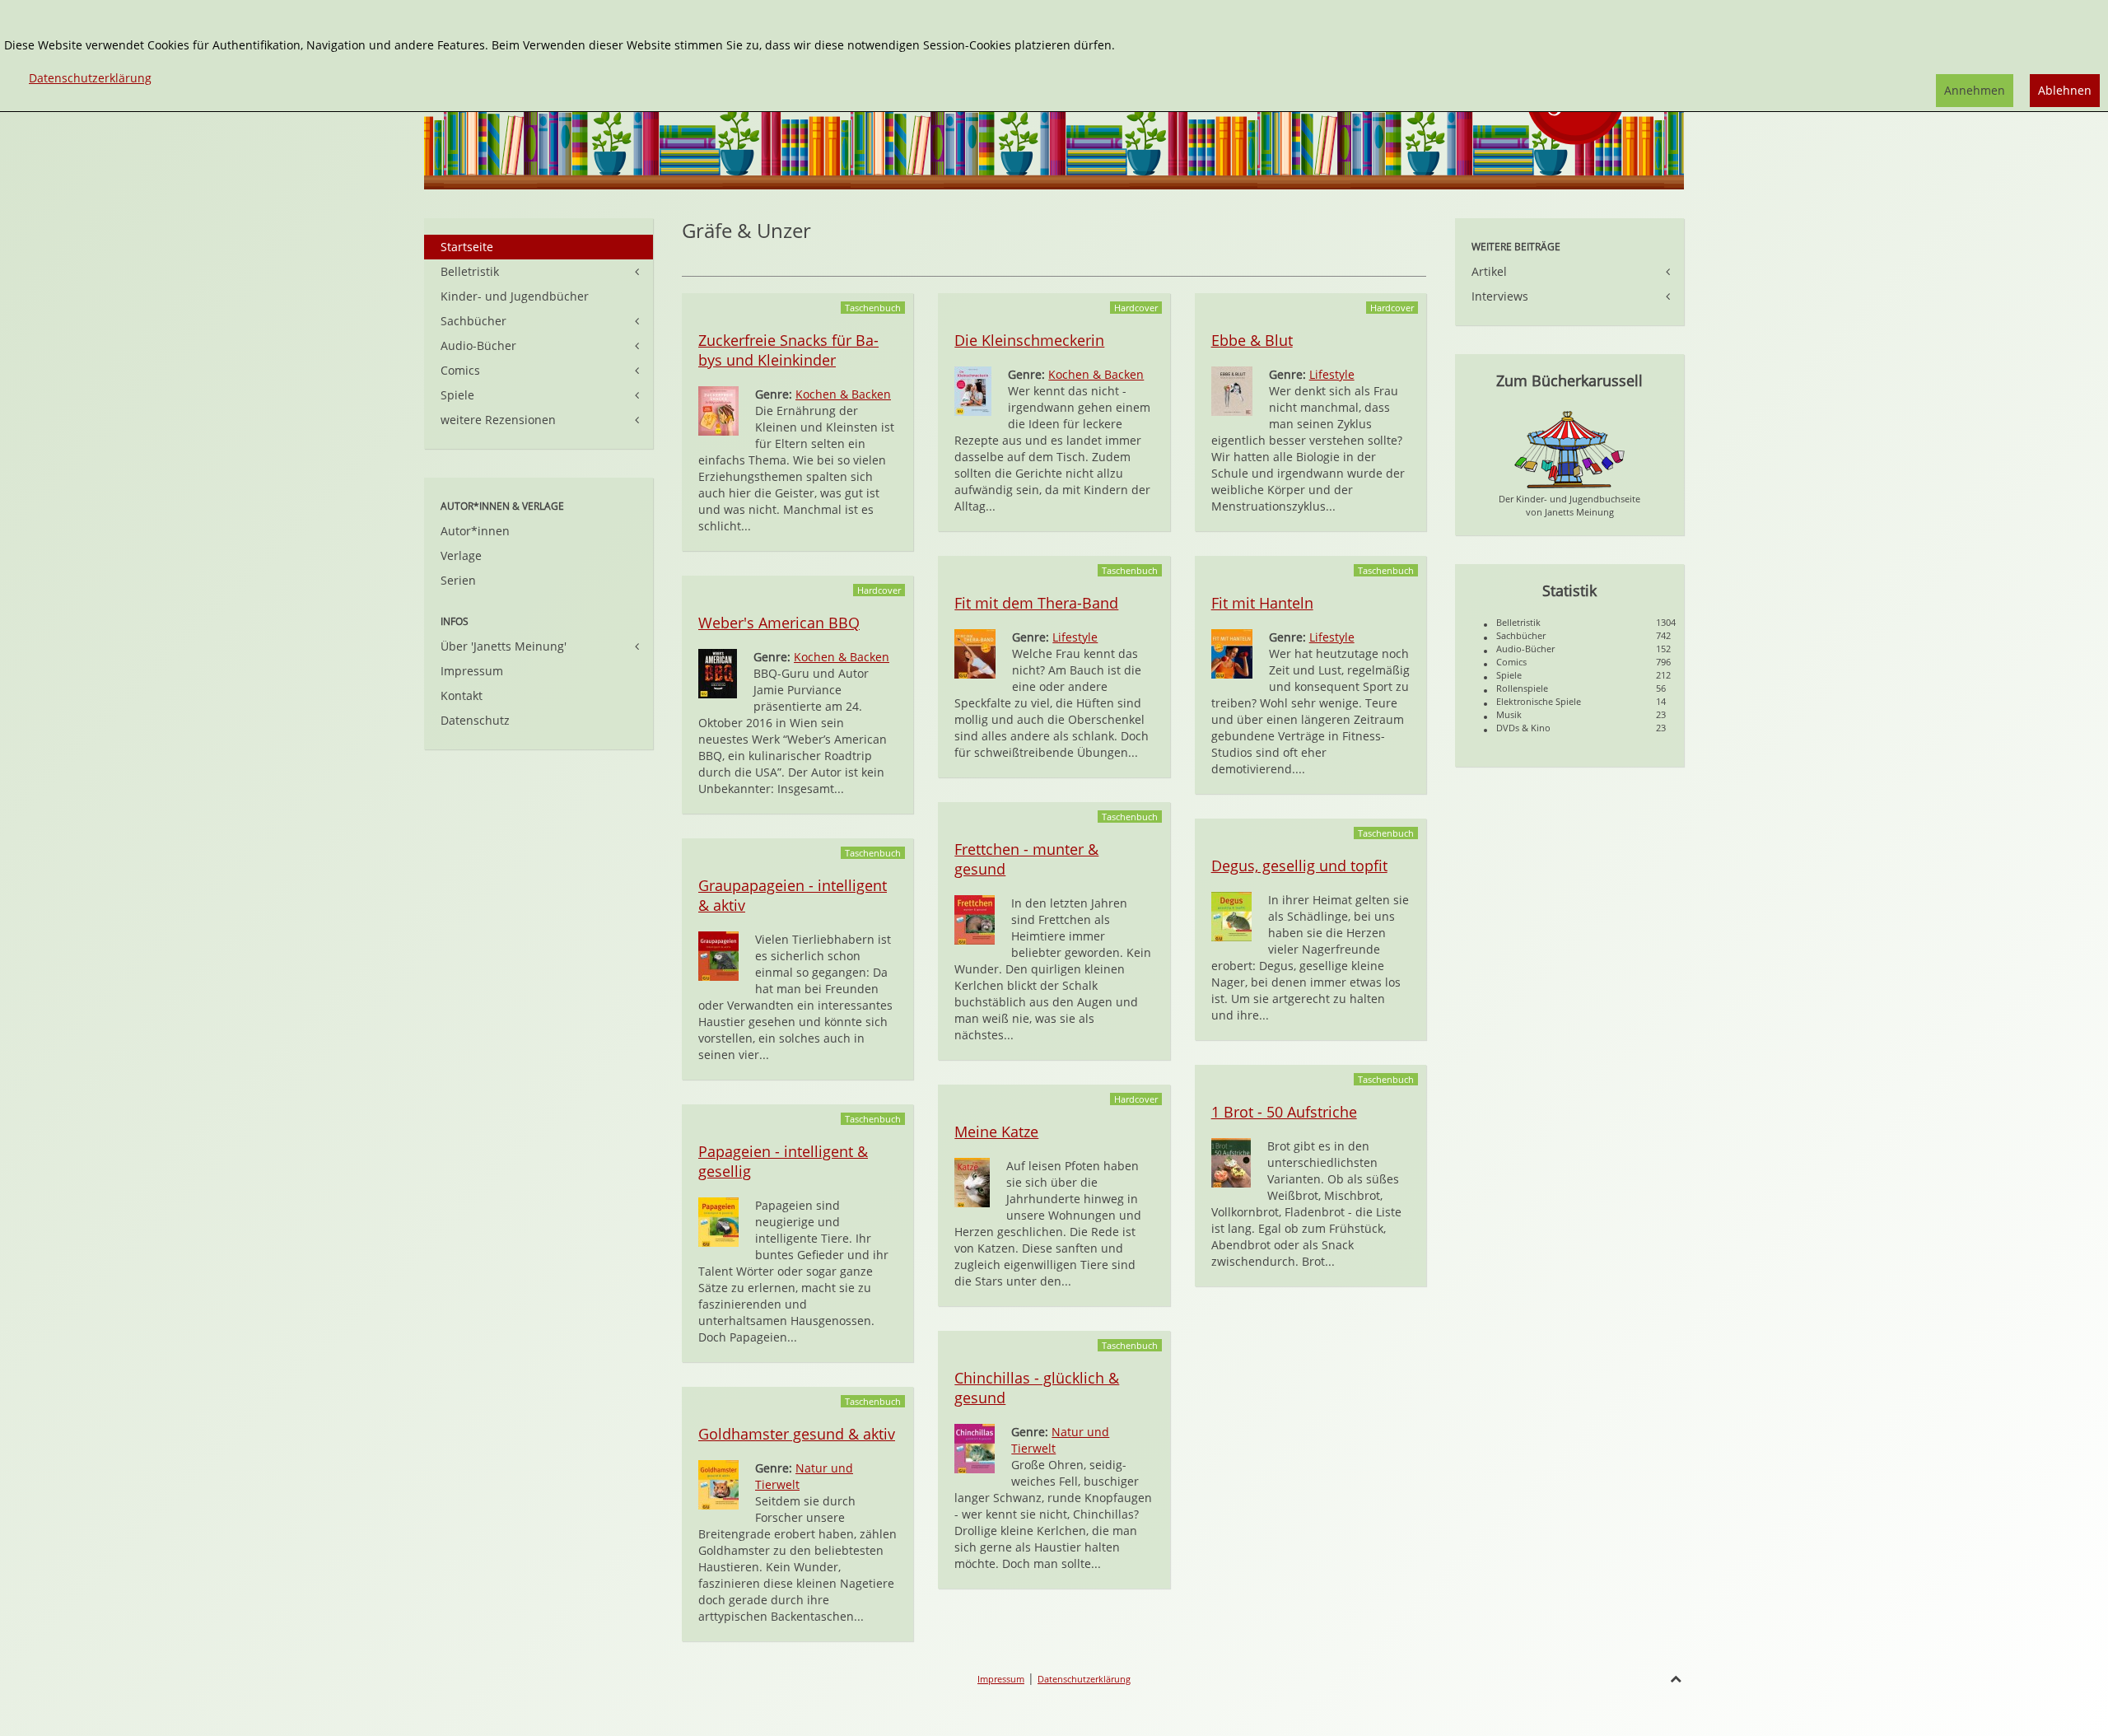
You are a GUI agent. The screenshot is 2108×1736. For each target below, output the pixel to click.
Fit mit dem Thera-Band (1036, 603)
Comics (460, 370)
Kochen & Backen (843, 394)
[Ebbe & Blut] (1232, 390)
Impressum (472, 671)
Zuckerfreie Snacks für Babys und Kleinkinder (788, 350)
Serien (458, 580)
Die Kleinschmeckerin (1029, 340)
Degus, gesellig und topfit (1299, 866)
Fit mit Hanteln (1262, 603)
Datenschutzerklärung (1084, 1679)
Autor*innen (475, 531)
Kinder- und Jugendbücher (515, 296)
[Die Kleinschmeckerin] (973, 390)
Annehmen (1975, 90)
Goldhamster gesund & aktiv (797, 1434)
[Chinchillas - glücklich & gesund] (975, 1447)
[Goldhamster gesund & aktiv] (718, 1484)
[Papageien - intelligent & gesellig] (718, 1221)
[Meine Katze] (972, 1181)
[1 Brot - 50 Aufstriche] (1231, 1162)
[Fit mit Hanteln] (1232, 653)
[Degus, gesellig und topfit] (1231, 915)
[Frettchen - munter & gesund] (975, 919)
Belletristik (470, 271)
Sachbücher (473, 321)
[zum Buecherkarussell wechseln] (1569, 448)
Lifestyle (1332, 374)
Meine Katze (996, 1132)
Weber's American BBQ (779, 623)
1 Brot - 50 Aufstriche (1284, 1112)
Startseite (467, 247)
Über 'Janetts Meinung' (504, 646)
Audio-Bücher (478, 345)
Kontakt (462, 695)
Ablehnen (2065, 90)
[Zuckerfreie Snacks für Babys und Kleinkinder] (718, 410)
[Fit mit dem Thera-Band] (975, 653)
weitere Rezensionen (498, 420)
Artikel (1489, 271)
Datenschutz (475, 720)
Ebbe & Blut (1252, 340)
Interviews (1500, 296)
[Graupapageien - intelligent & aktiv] (718, 955)
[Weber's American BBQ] (718, 672)
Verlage (461, 555)
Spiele (457, 395)
